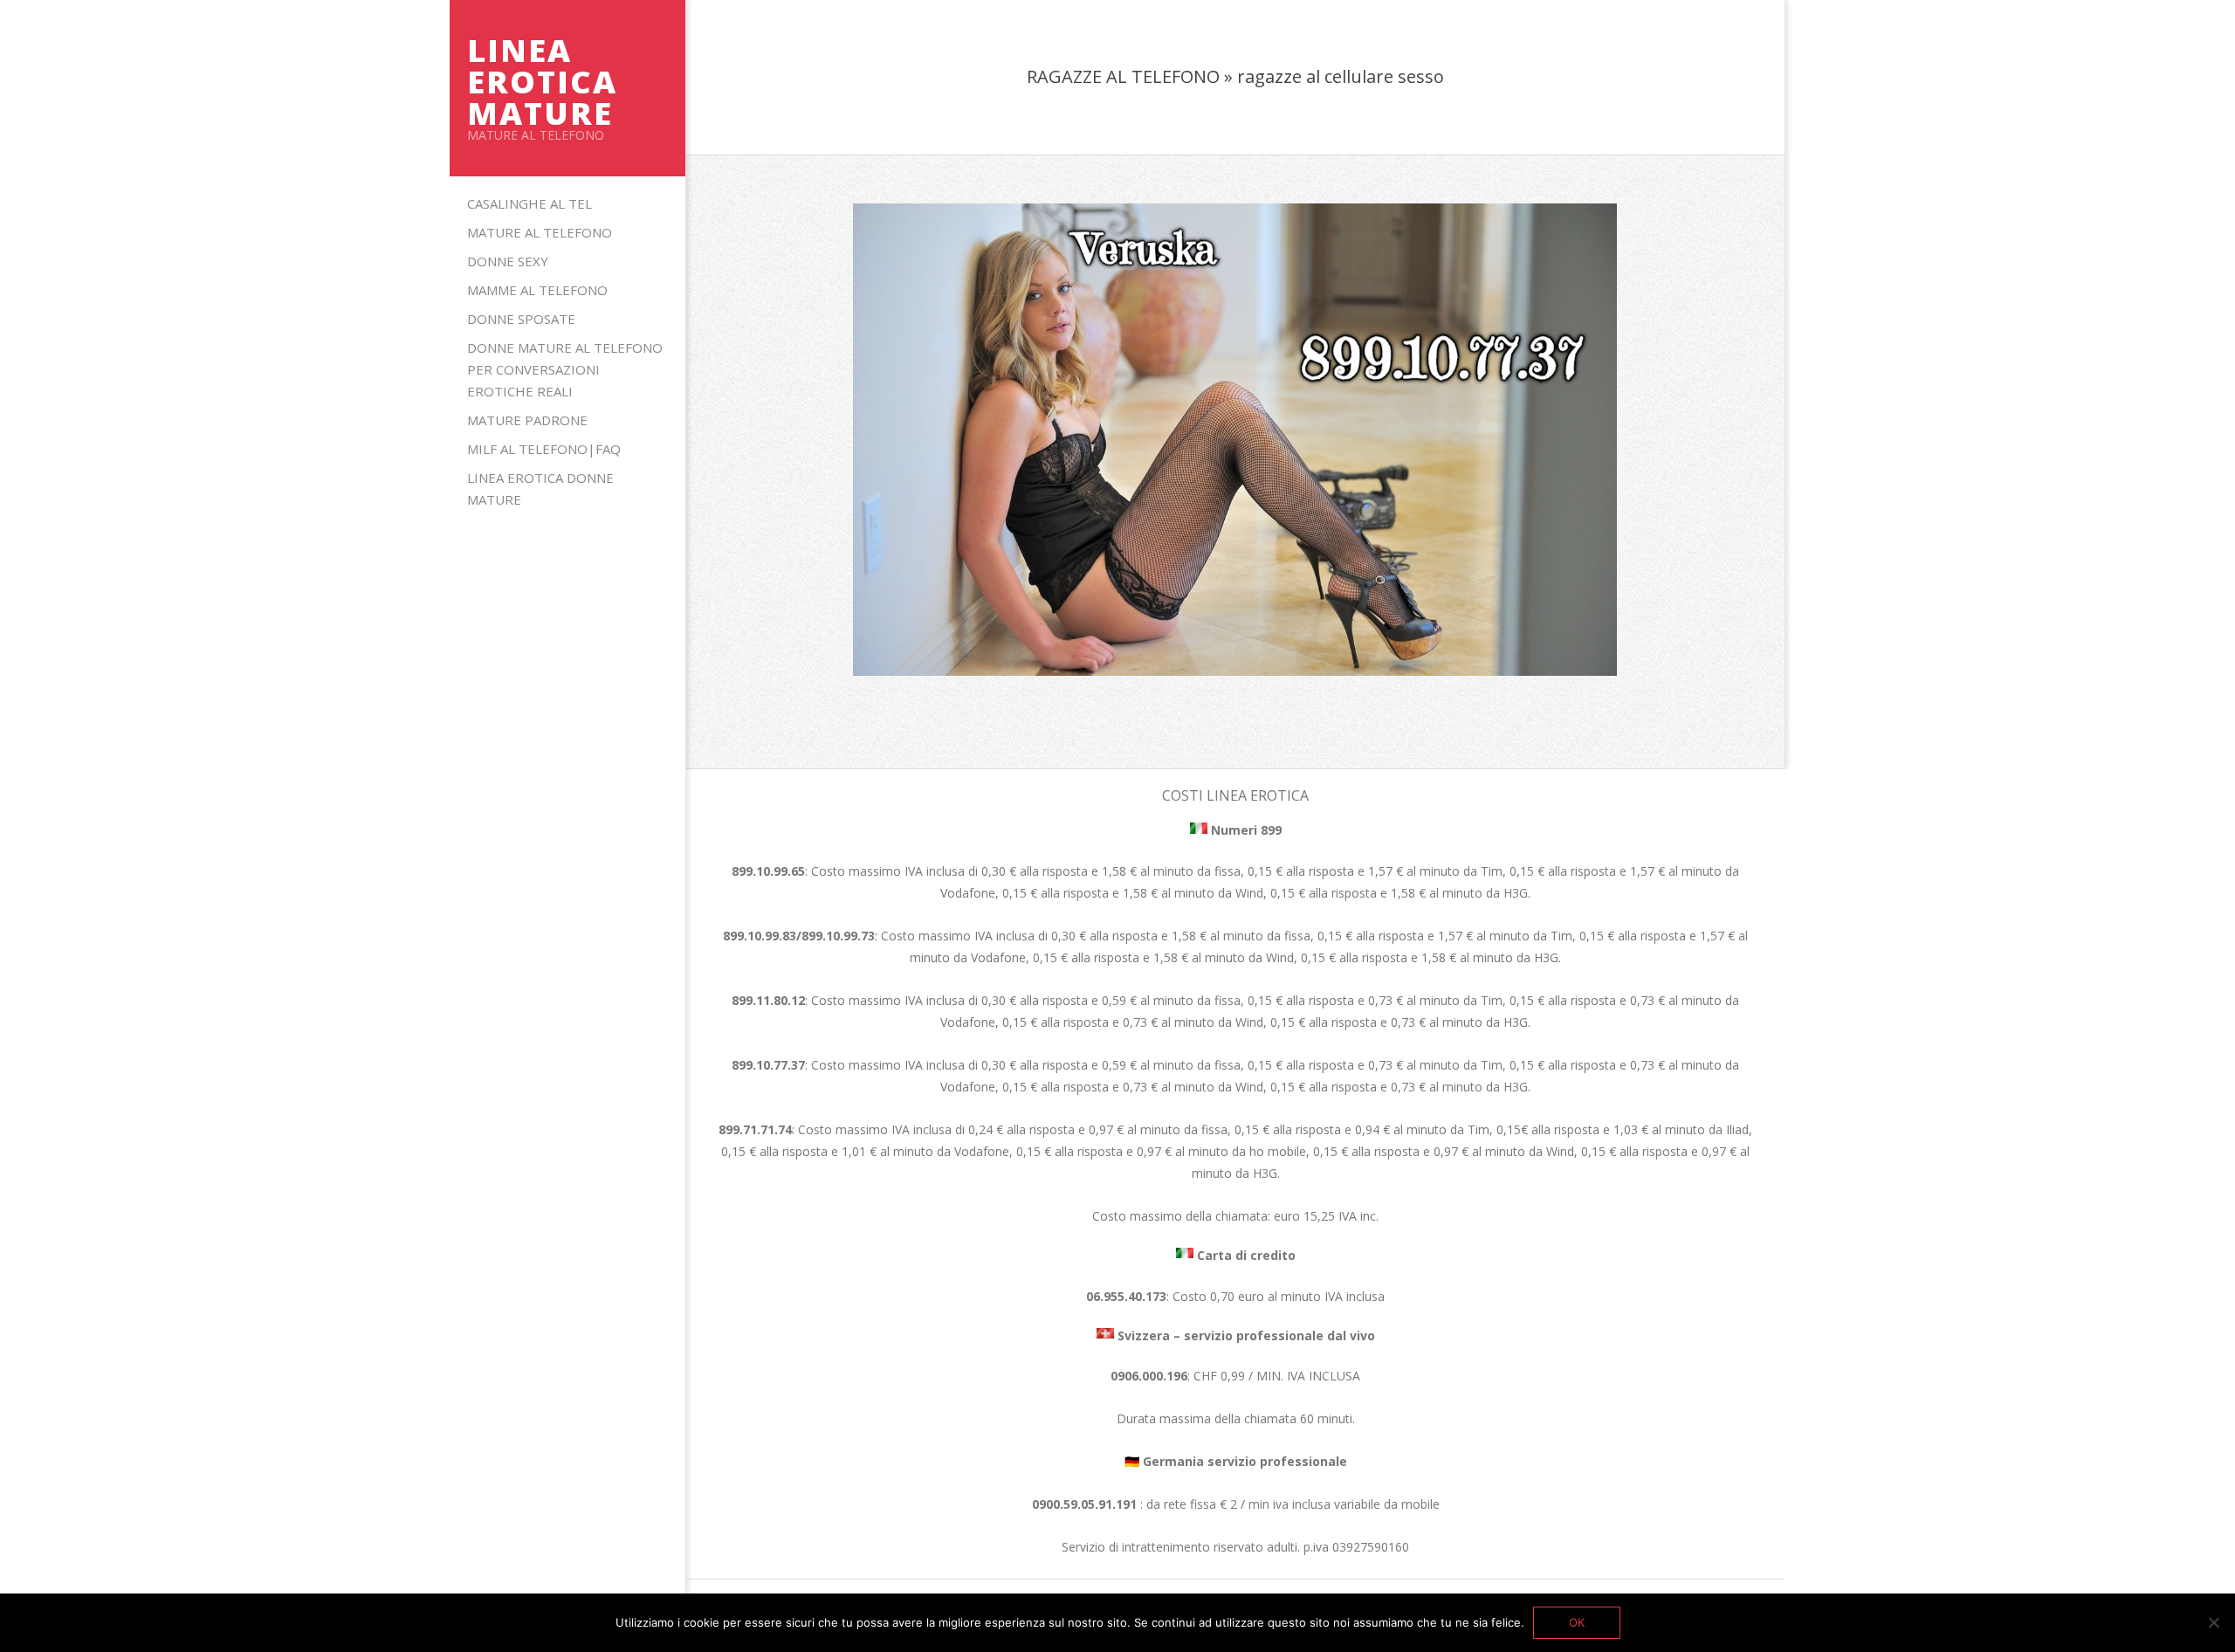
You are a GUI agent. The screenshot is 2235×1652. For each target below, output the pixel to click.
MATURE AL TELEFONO (540, 232)
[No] (2213, 1622)
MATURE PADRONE (527, 420)
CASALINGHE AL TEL (530, 203)
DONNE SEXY (508, 261)
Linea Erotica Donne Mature (540, 489)
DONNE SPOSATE (521, 319)
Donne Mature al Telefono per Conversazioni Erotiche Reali (565, 369)
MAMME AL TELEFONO (537, 290)
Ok (1577, 1622)
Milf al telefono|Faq (544, 449)
